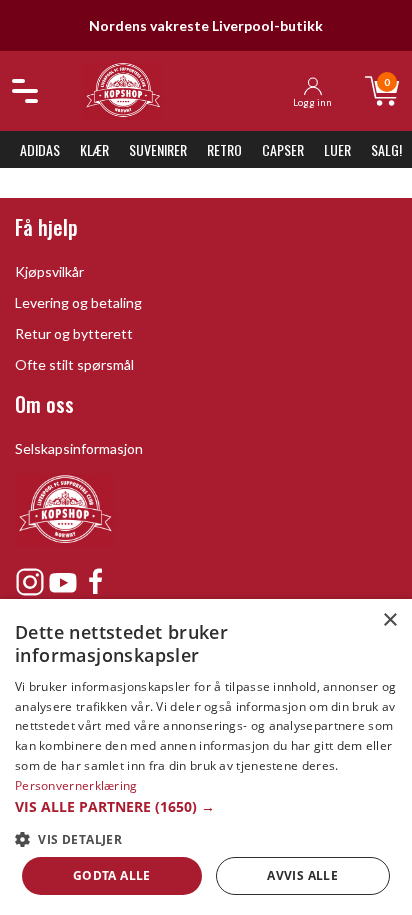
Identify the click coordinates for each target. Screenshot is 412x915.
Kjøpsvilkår (49, 271)
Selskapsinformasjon (79, 448)
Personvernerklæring (76, 785)
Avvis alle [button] (302, 875)
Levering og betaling (78, 302)
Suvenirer (158, 149)
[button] (206, 806)
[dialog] (206, 757)
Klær (94, 149)
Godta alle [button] (112, 875)
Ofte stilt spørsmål (74, 364)
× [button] (389, 620)
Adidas (40, 149)
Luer (337, 149)
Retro (224, 149)
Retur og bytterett (74, 333)
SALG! (386, 149)
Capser (283, 149)
